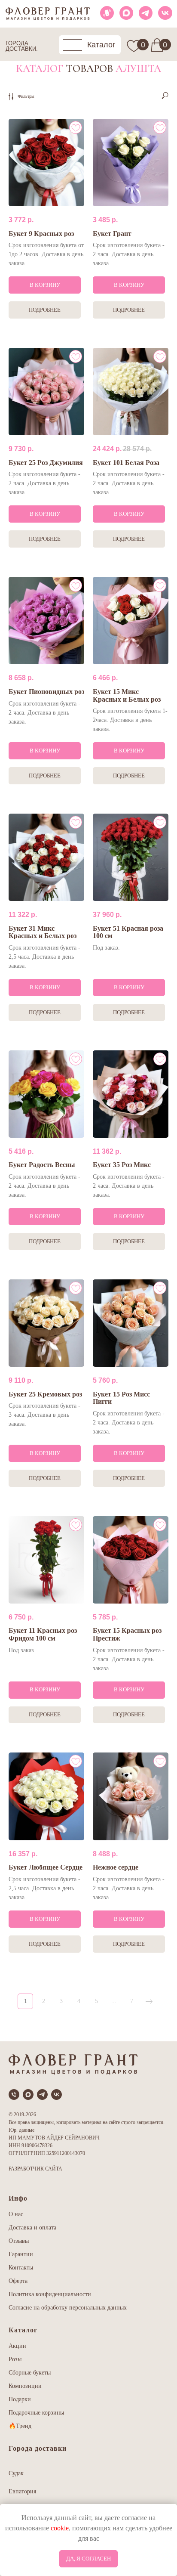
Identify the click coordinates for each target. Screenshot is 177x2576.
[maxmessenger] (28, 2095)
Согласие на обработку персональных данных (68, 2308)
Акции (17, 2346)
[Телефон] (14, 2095)
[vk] (56, 2095)
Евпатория (22, 2491)
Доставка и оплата (32, 2228)
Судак (16, 2473)
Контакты (21, 2268)
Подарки (20, 2399)
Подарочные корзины (36, 2413)
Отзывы (19, 2241)
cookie (60, 2528)
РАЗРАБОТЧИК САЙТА (35, 2169)
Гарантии (21, 2254)
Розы (15, 2359)
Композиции (25, 2386)
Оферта (18, 2281)
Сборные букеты (30, 2373)
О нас (16, 2214)
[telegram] (42, 2095)
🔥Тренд (20, 2426)
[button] (90, 45)
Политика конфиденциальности (50, 2294)
